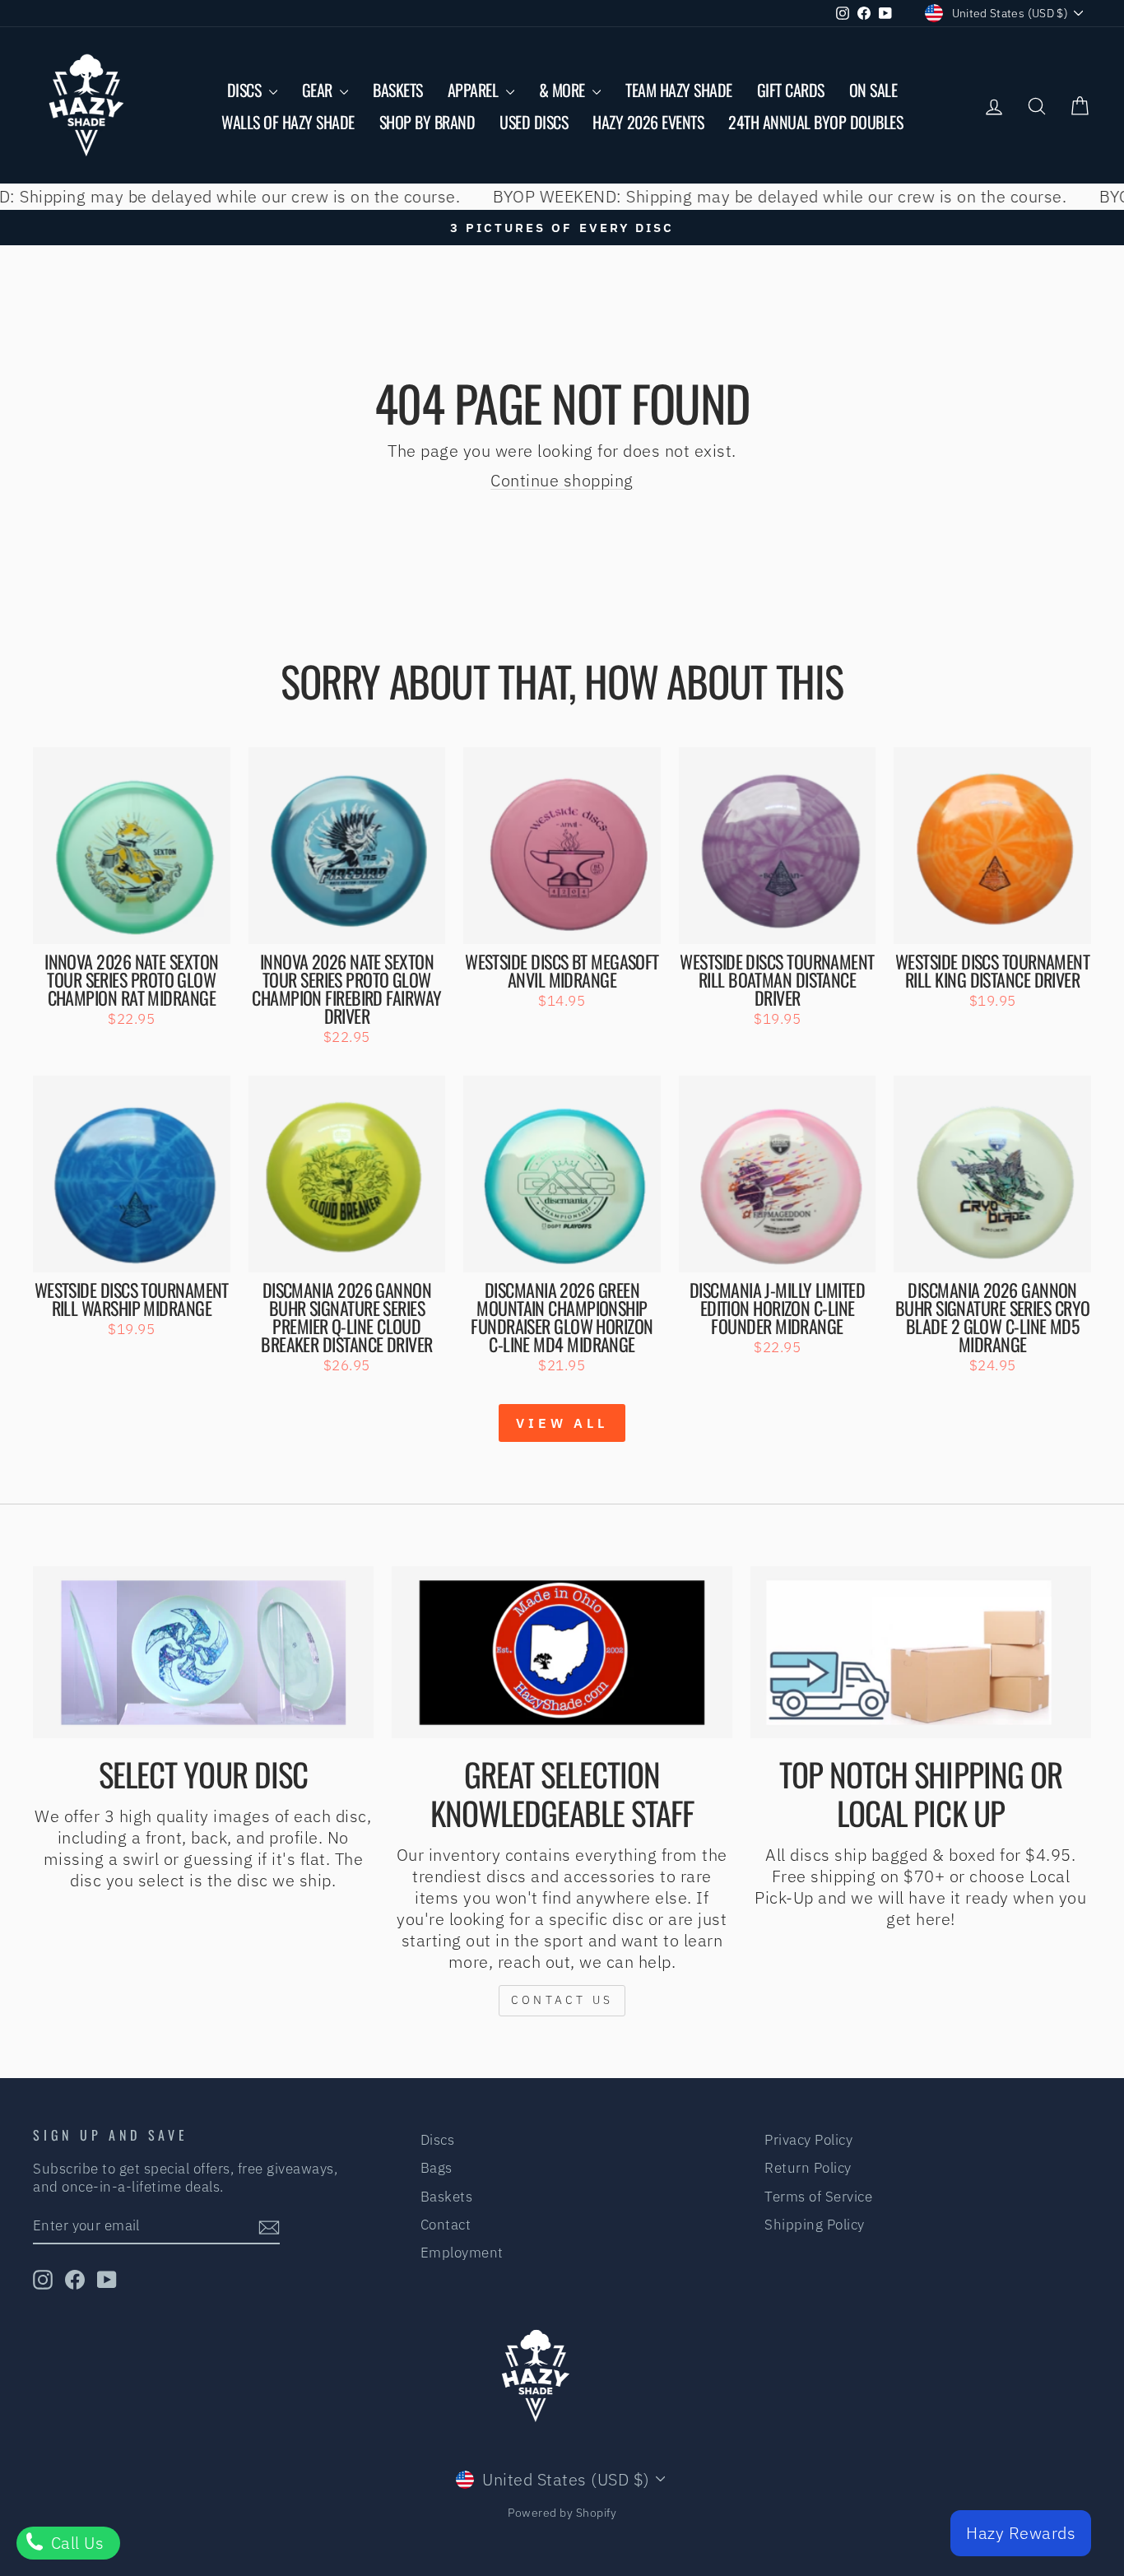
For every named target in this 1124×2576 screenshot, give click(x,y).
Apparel (475, 90)
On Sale (873, 90)
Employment (462, 2253)
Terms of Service (818, 2197)
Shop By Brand (427, 122)
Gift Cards (791, 90)
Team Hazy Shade (679, 90)
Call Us (75, 2543)
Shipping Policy (815, 2225)
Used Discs (534, 122)
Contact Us (562, 2000)
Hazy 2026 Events (648, 122)
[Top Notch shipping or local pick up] (921, 1652)
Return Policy (808, 2168)
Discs (246, 90)
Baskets (398, 90)
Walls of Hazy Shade (288, 122)
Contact (446, 2225)
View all (562, 1423)
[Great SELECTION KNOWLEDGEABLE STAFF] (562, 1652)
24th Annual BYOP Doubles (815, 122)
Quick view (131, 924)
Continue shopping (562, 480)
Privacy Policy (808, 2140)
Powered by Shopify (562, 2513)
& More (564, 90)
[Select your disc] (203, 1652)
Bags (437, 2168)
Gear (319, 90)
